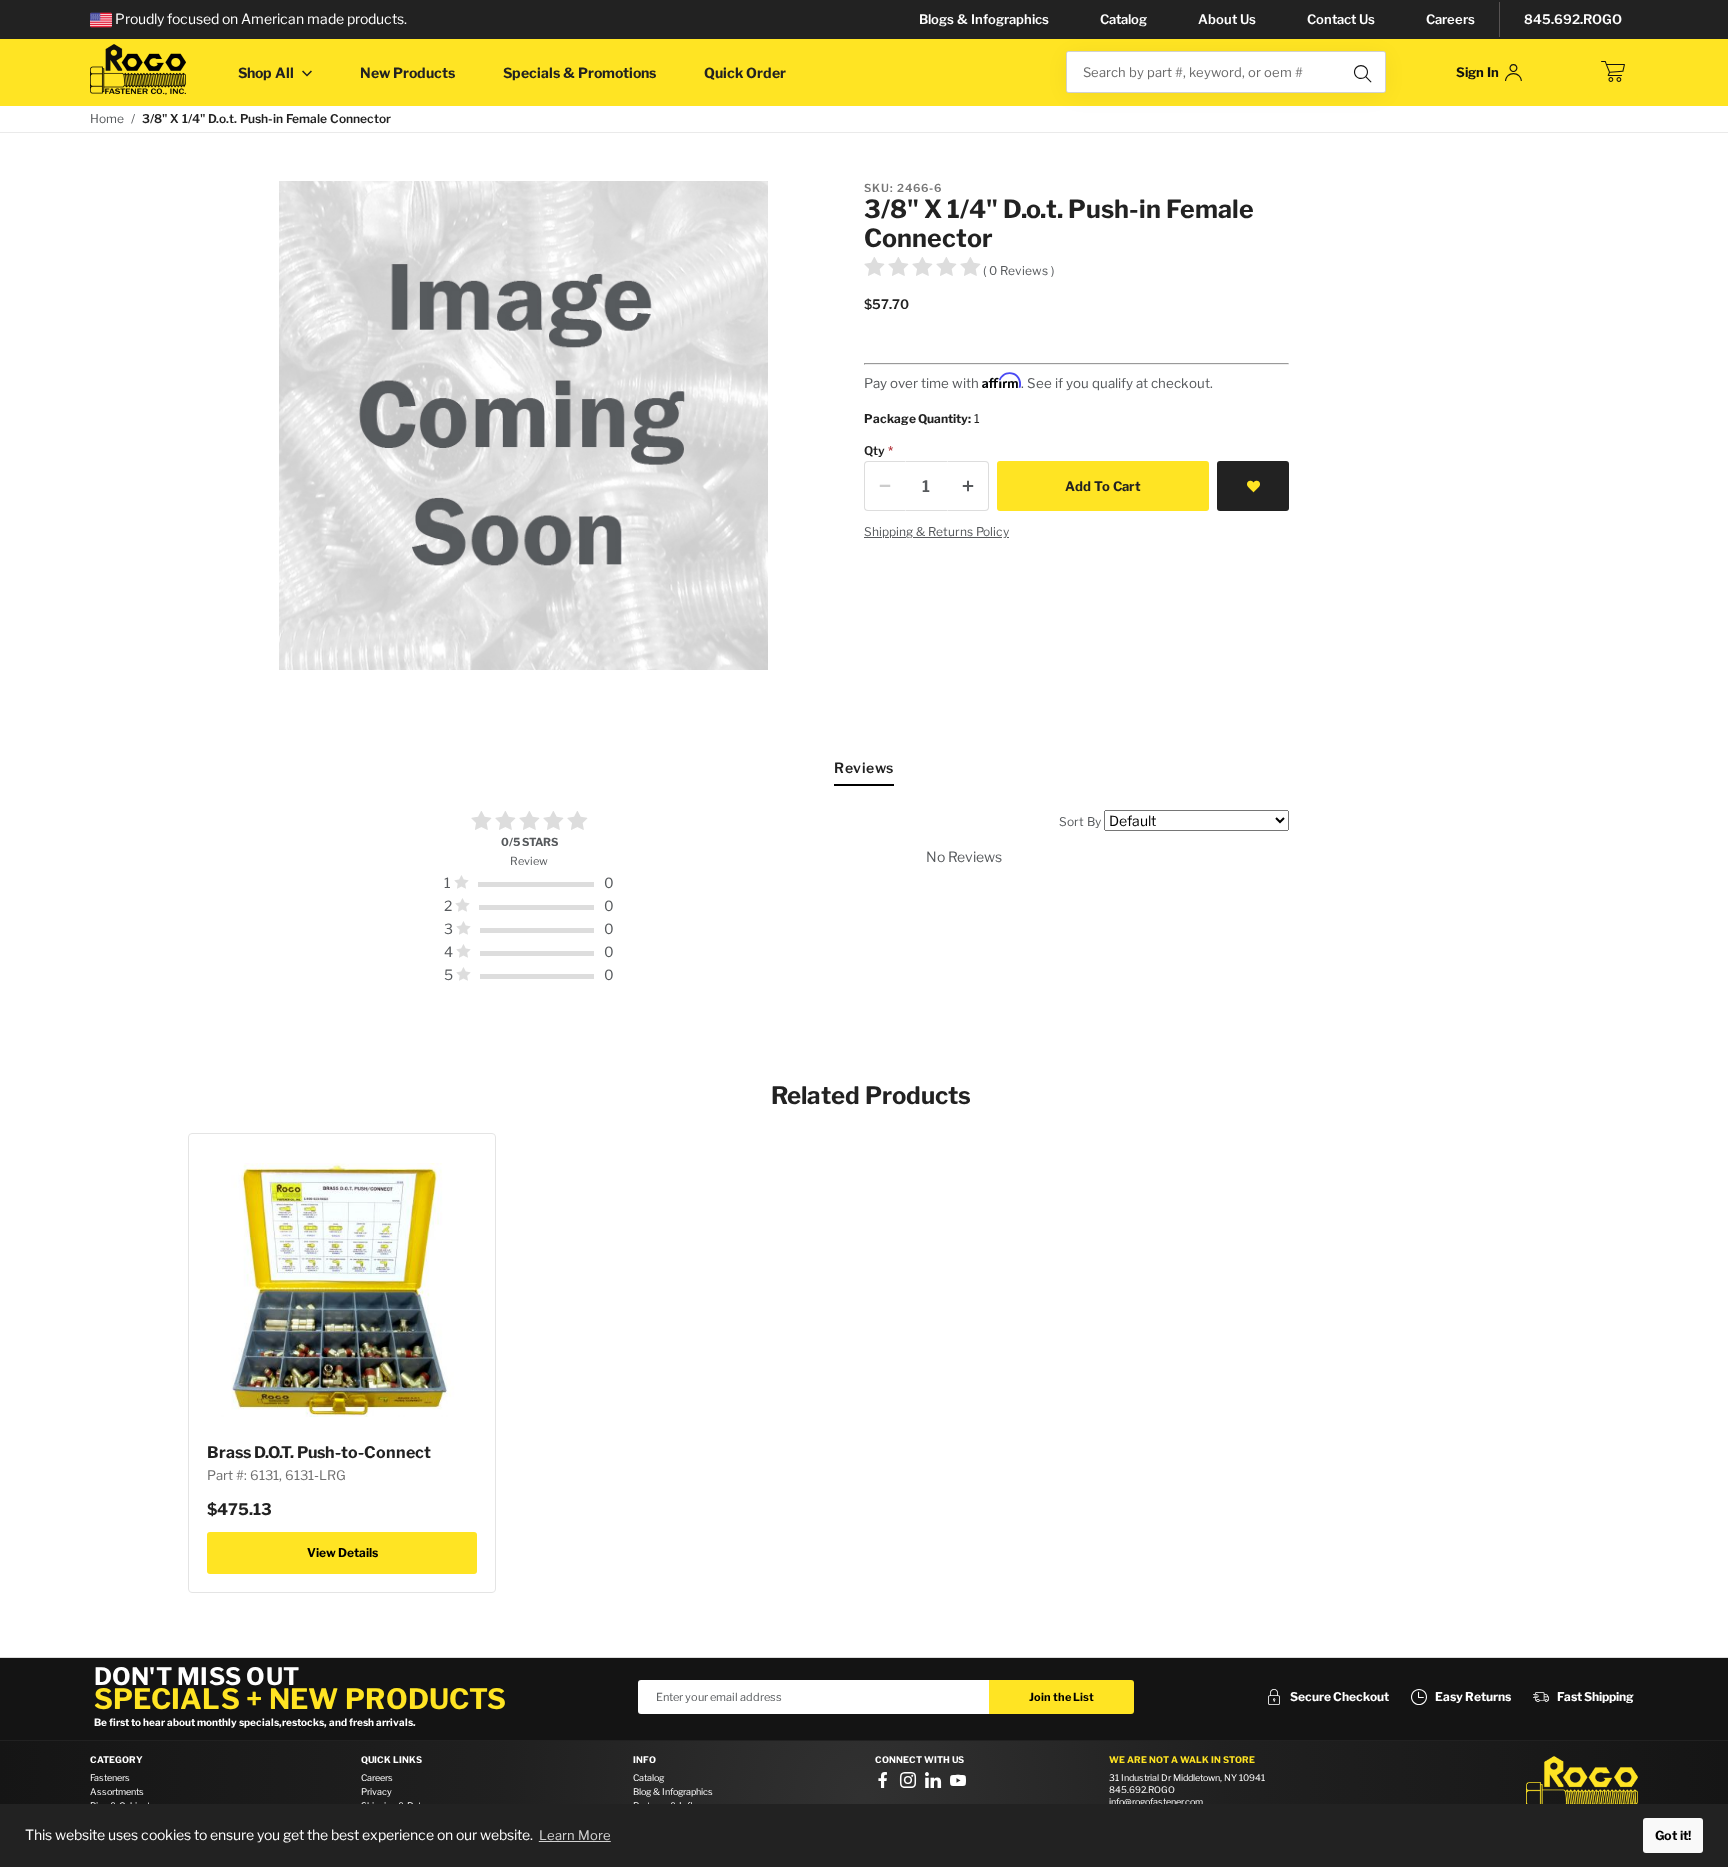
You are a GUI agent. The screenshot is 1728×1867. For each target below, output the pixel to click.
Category (116, 1760)
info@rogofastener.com (1156, 1801)
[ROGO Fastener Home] (1582, 1786)
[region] (864, 898)
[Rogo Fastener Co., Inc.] (138, 69)
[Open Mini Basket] (1613, 72)
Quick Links (391, 1760)
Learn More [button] (575, 1835)
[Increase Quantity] (968, 486)
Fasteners (110, 1777)
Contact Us (1341, 19)
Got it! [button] (1673, 1835)
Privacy (376, 1791)
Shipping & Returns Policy (936, 531)
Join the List (1061, 1697)
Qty (874, 450)
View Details (342, 1552)
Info (644, 1760)
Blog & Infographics (673, 1791)
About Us (1227, 19)
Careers (1450, 19)
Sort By (1080, 821)
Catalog (1123, 19)
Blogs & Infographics (984, 19)
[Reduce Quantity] (885, 486)
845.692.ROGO (1573, 19)
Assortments (117, 1791)
